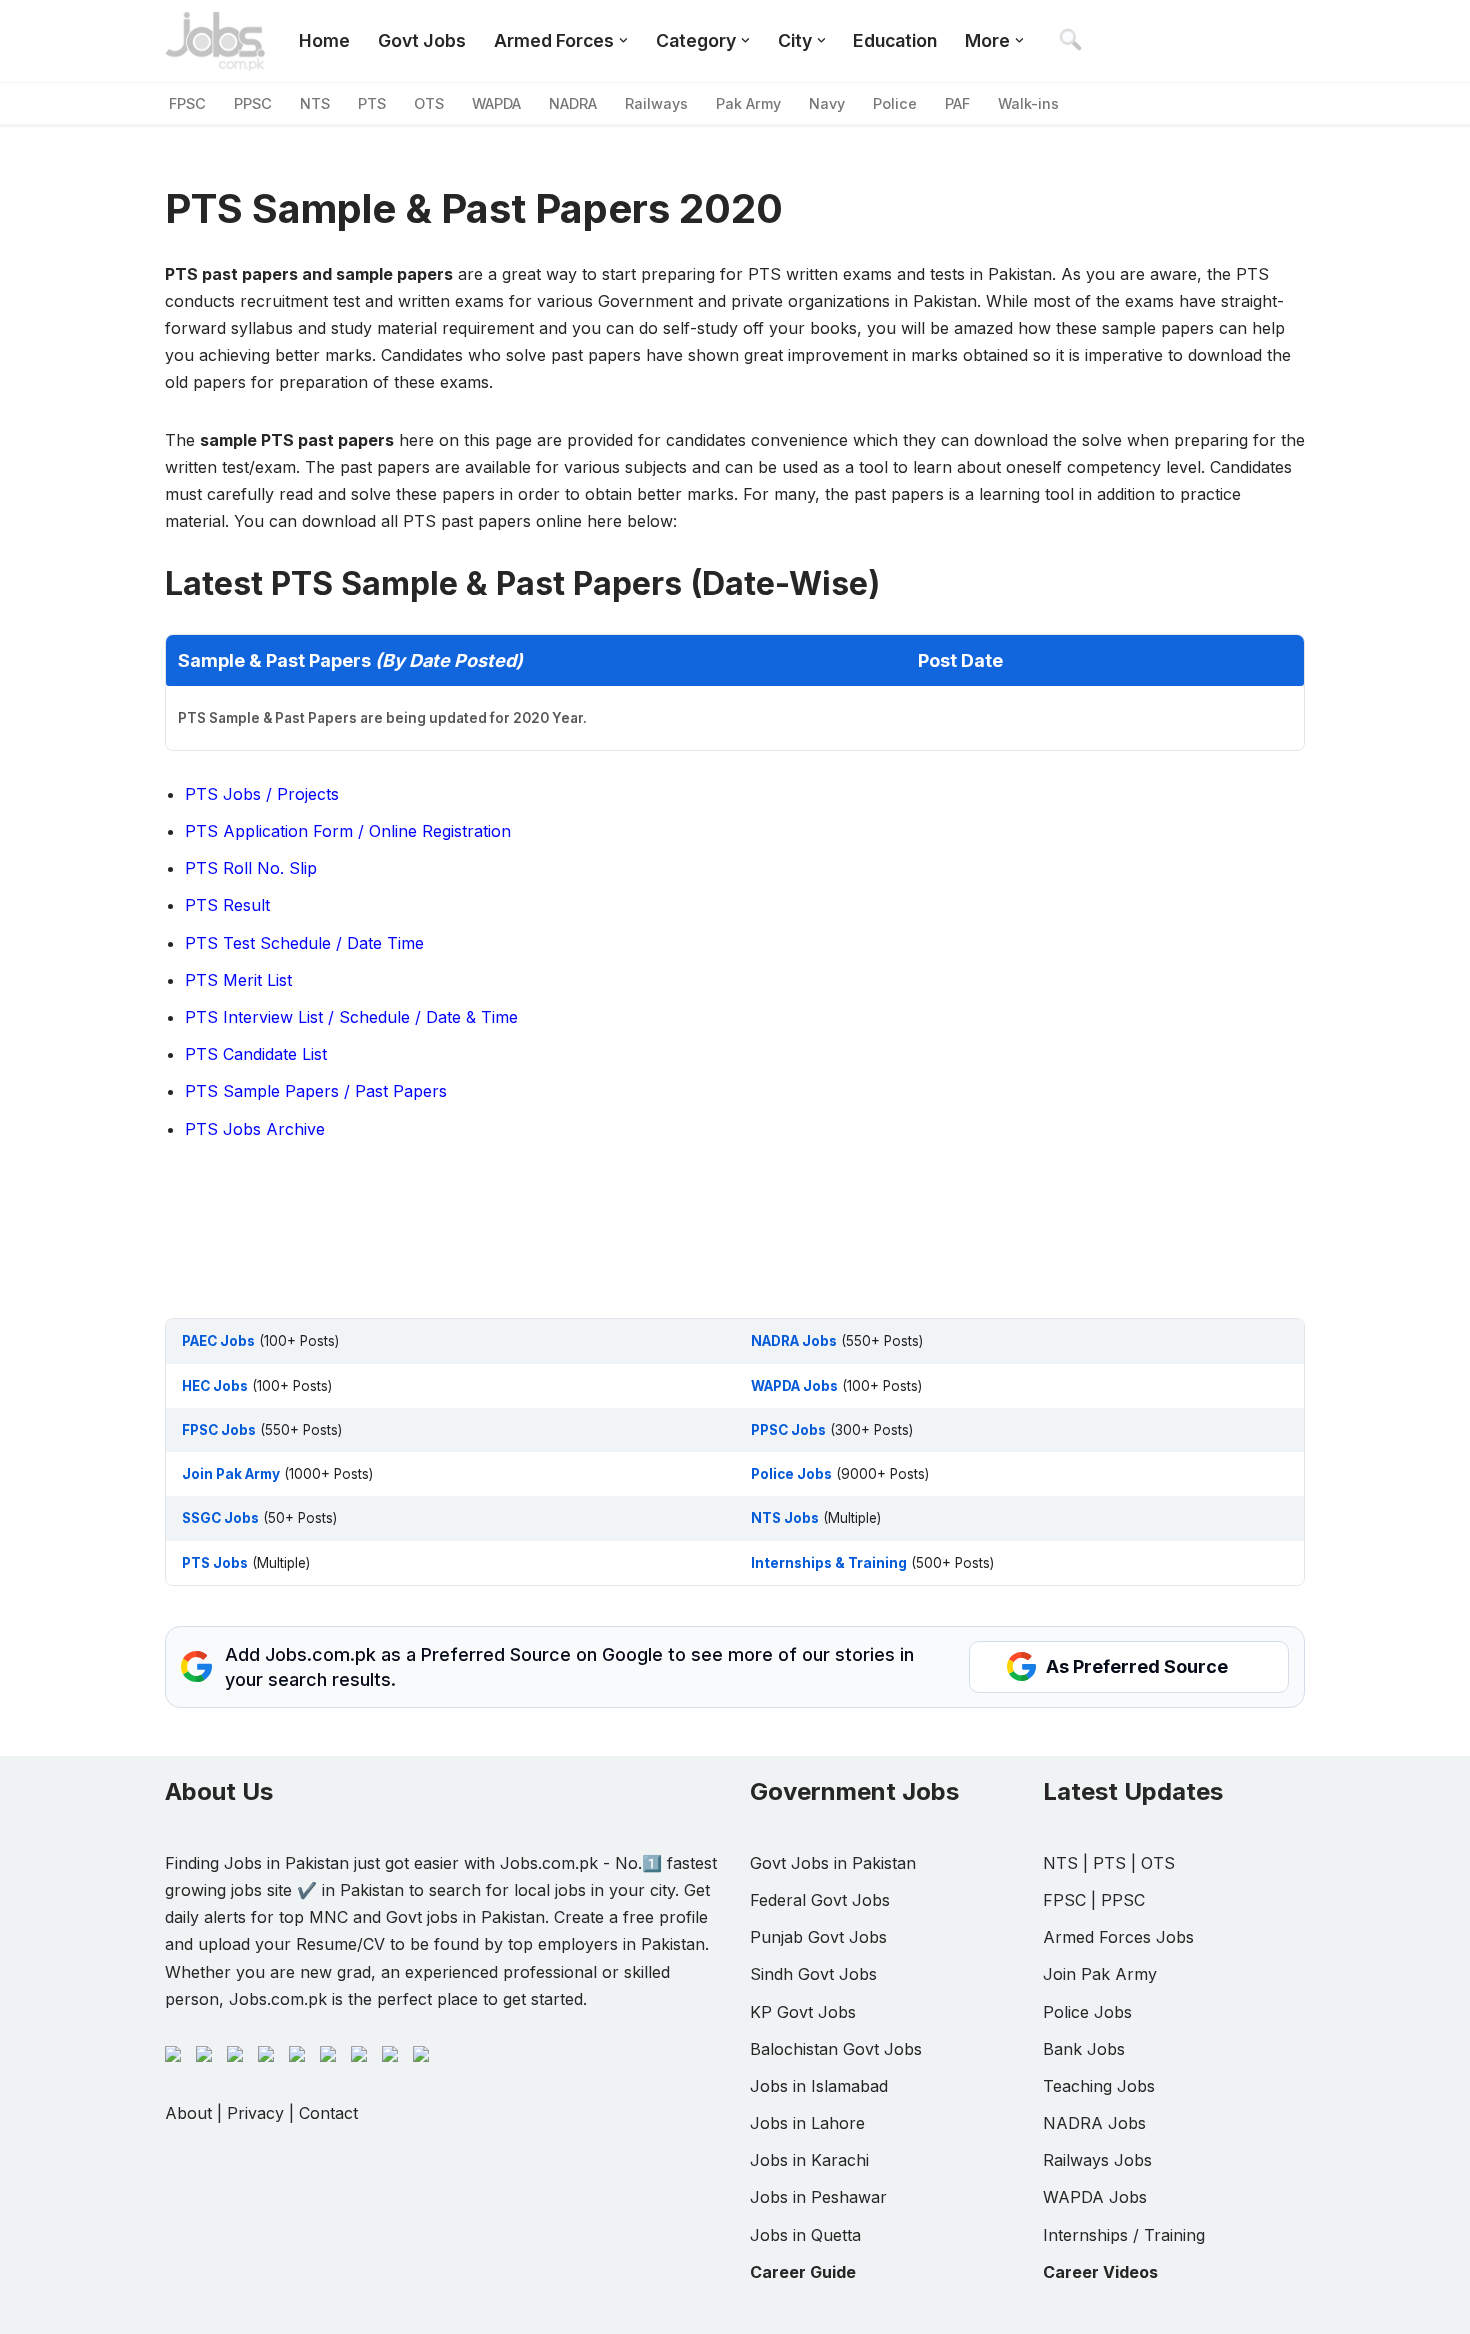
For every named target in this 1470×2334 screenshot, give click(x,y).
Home (324, 40)
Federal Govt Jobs (820, 1900)
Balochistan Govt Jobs (836, 2049)
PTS (372, 103)
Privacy (255, 2113)
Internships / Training (1124, 2235)
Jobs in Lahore (807, 2123)
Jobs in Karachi (809, 2160)
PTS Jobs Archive (255, 1129)
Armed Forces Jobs (1118, 1937)
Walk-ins (1028, 103)
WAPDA (496, 103)
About (188, 2113)
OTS (429, 103)
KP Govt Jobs (803, 2012)
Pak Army (748, 103)
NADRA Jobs (1094, 2123)
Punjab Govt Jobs (818, 1937)
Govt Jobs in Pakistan (833, 1863)
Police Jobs (1087, 2012)
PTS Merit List (238, 980)
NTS (315, 103)
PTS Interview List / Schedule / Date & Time (351, 1017)
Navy (827, 103)
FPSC (187, 103)
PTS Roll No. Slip (251, 868)
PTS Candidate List (256, 1054)
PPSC (253, 103)
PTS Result (227, 905)
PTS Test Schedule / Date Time (304, 943)
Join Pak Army (1100, 1974)
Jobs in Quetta (805, 2235)
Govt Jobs (422, 40)
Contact (328, 2113)
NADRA (573, 103)
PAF (957, 103)
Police (895, 103)
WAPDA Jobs (1095, 2197)
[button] (623, 40)
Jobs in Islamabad (819, 2086)
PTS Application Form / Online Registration (348, 831)
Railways (656, 103)
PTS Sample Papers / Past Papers (316, 1091)
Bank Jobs (1084, 2049)
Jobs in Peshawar (818, 2197)
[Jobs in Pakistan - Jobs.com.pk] (215, 41)
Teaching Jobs (1099, 2086)
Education (895, 40)
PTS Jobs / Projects (262, 794)
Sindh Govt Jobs (813, 1974)
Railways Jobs (1097, 2160)
